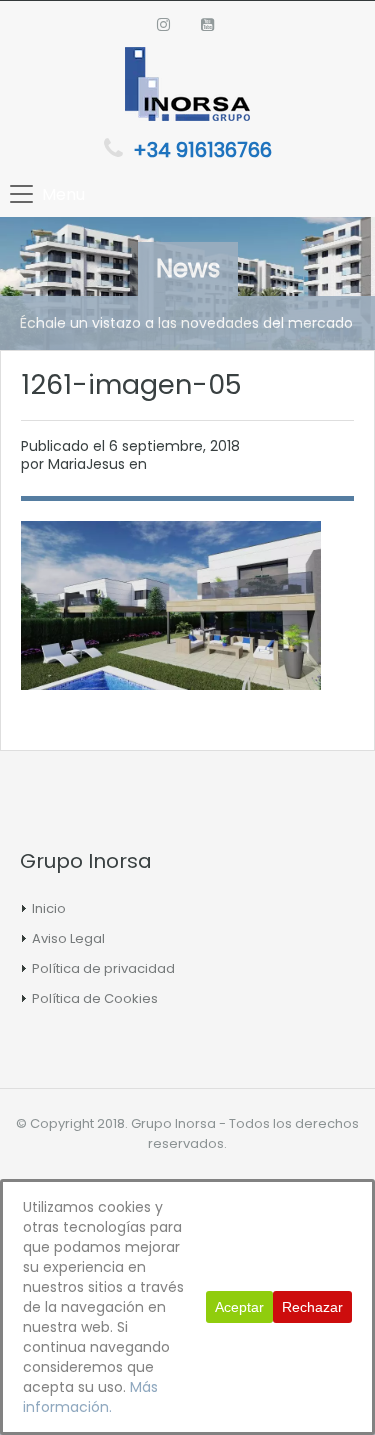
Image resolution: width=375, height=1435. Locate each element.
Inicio (49, 908)
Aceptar (239, 1307)
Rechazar (312, 1307)
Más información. (90, 1397)
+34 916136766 (202, 150)
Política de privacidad (103, 968)
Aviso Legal (68, 938)
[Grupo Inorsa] (187, 86)
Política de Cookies (95, 998)
